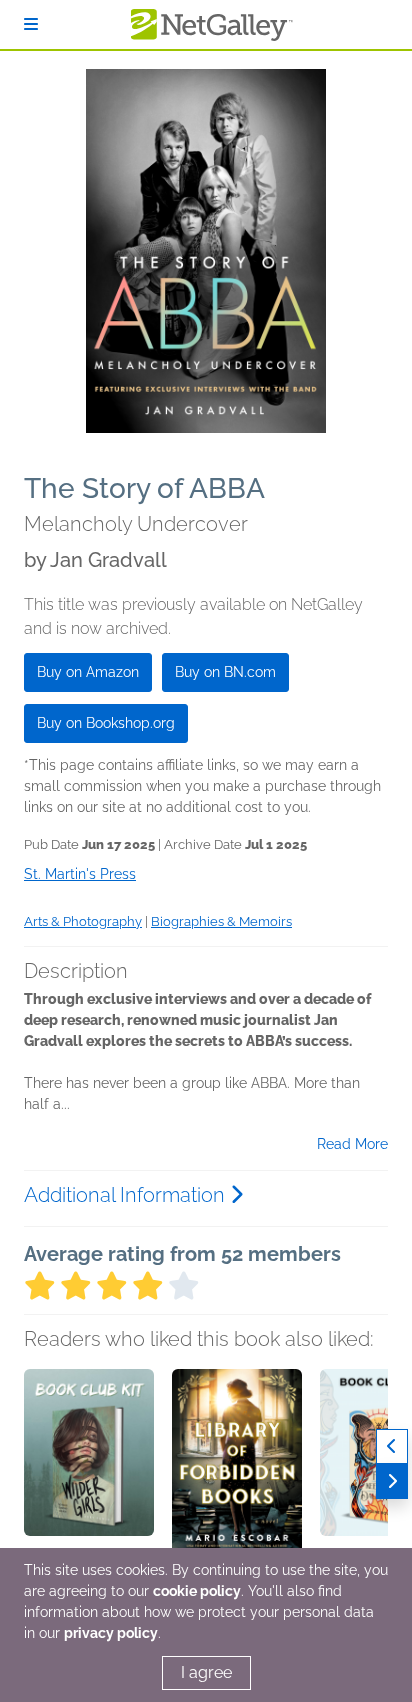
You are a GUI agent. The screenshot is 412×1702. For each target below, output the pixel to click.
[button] (89, 1474)
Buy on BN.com (225, 672)
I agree (206, 1672)
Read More (352, 1144)
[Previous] (392, 1446)
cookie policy (197, 1591)
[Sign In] (31, 24)
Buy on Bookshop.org (106, 723)
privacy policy (111, 1633)
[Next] (392, 1481)
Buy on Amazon (88, 672)
